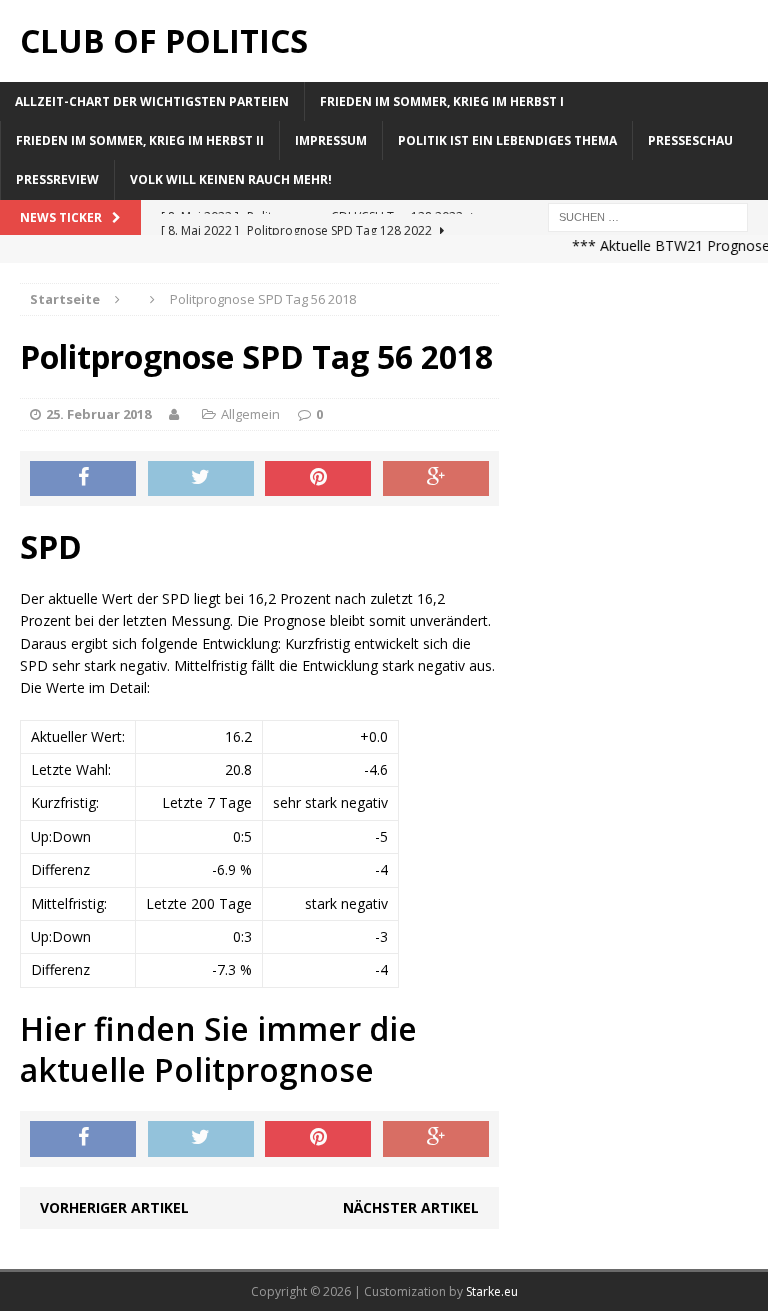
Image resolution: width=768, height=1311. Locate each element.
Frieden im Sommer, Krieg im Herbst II (140, 140)
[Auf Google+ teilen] (436, 479)
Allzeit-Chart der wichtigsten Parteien (152, 101)
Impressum (331, 140)
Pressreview (57, 179)
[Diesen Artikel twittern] (201, 479)
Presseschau (690, 140)
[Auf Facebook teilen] (83, 479)
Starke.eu (492, 1291)
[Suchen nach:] (648, 215)
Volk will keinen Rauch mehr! (231, 179)
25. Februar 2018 (98, 414)
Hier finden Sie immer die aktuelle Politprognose (218, 1049)
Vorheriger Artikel (114, 1207)
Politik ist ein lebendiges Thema (507, 140)
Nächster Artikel (411, 1207)
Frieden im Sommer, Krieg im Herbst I (442, 101)
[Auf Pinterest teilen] (318, 479)
